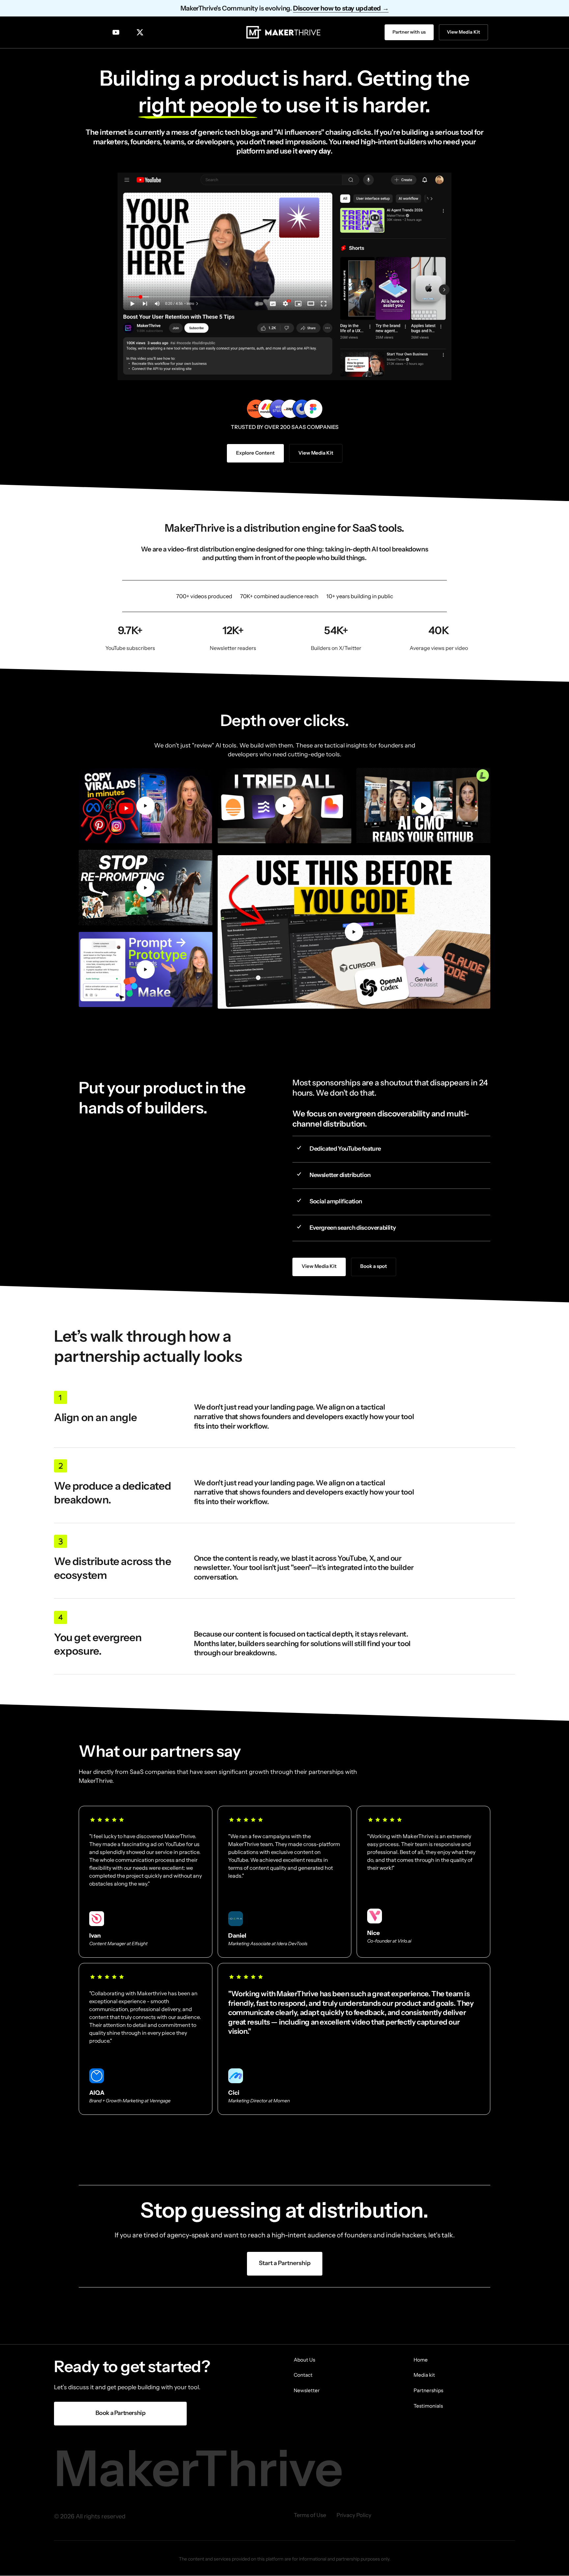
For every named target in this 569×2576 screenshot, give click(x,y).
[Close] (325, 1238)
